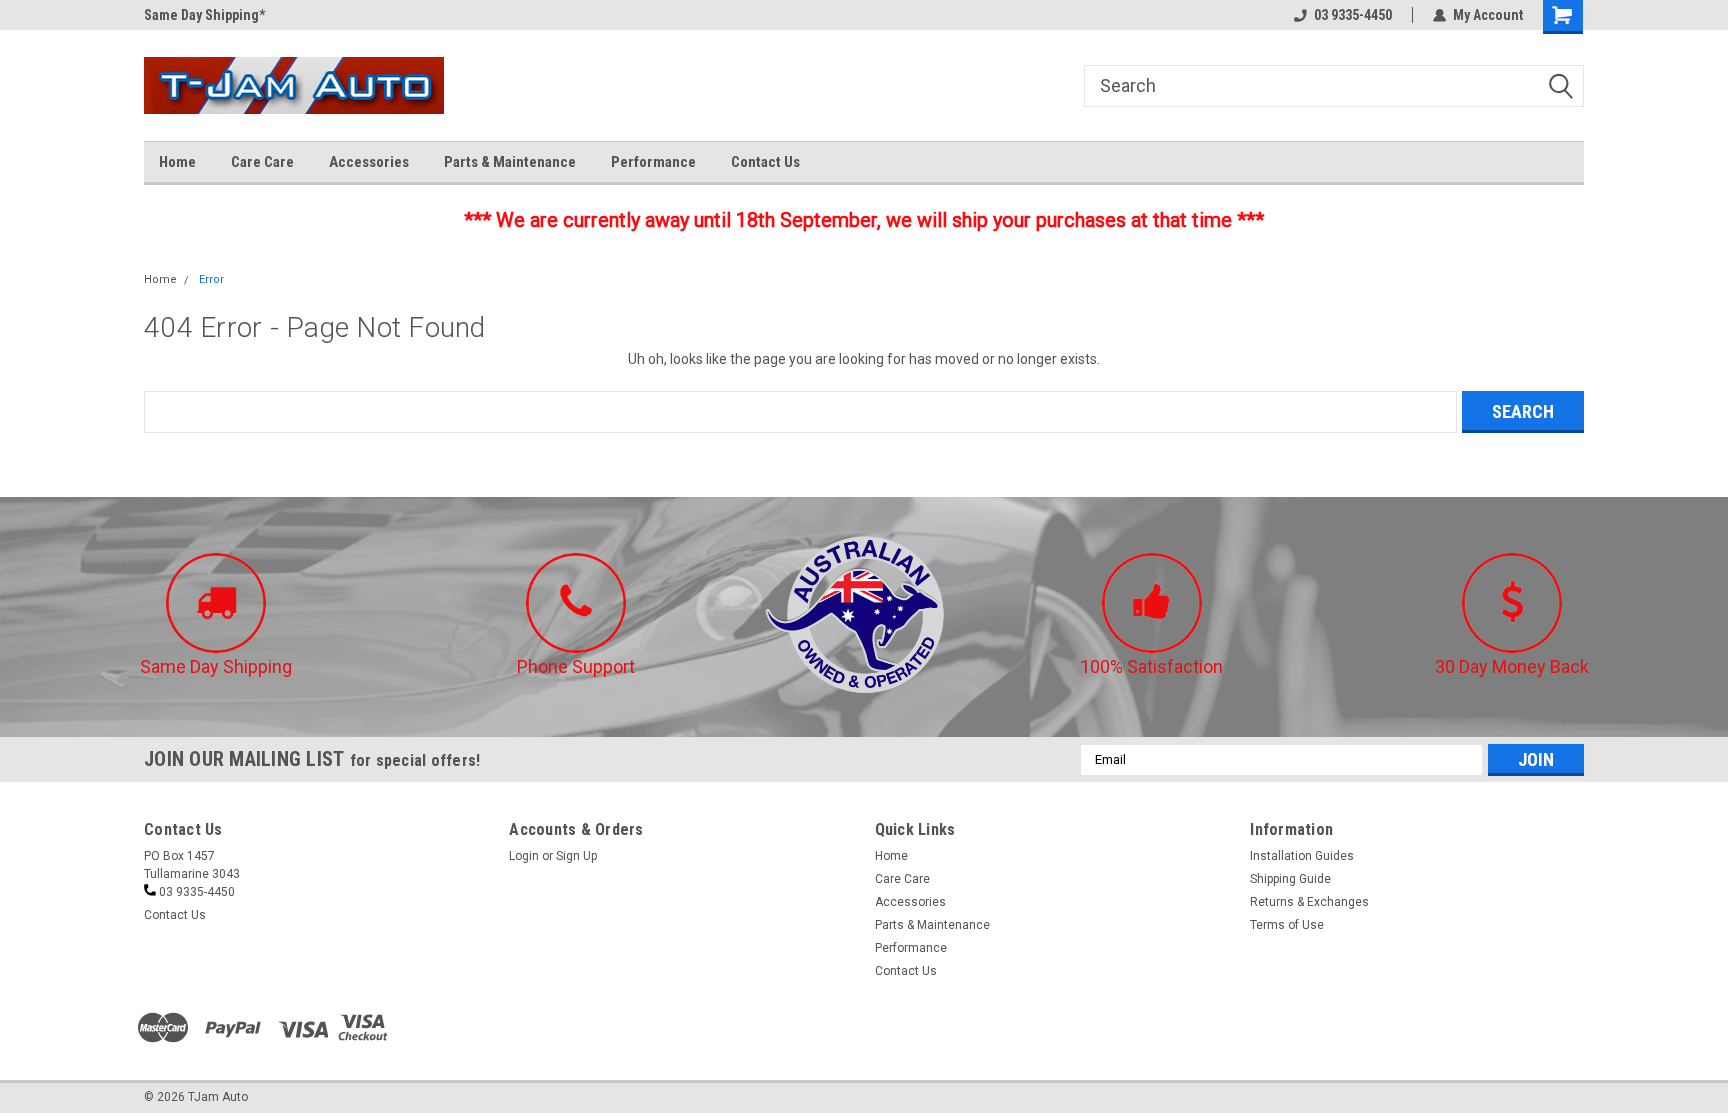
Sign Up (576, 856)
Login (524, 856)
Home (177, 162)
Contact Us (765, 162)
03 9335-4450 (1353, 15)
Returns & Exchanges (1309, 902)
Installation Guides (1302, 856)
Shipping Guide (1290, 879)
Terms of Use (1287, 925)
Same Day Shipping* (204, 15)
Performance (653, 162)
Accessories (369, 162)
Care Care (262, 162)
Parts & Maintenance (510, 162)
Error (211, 279)
